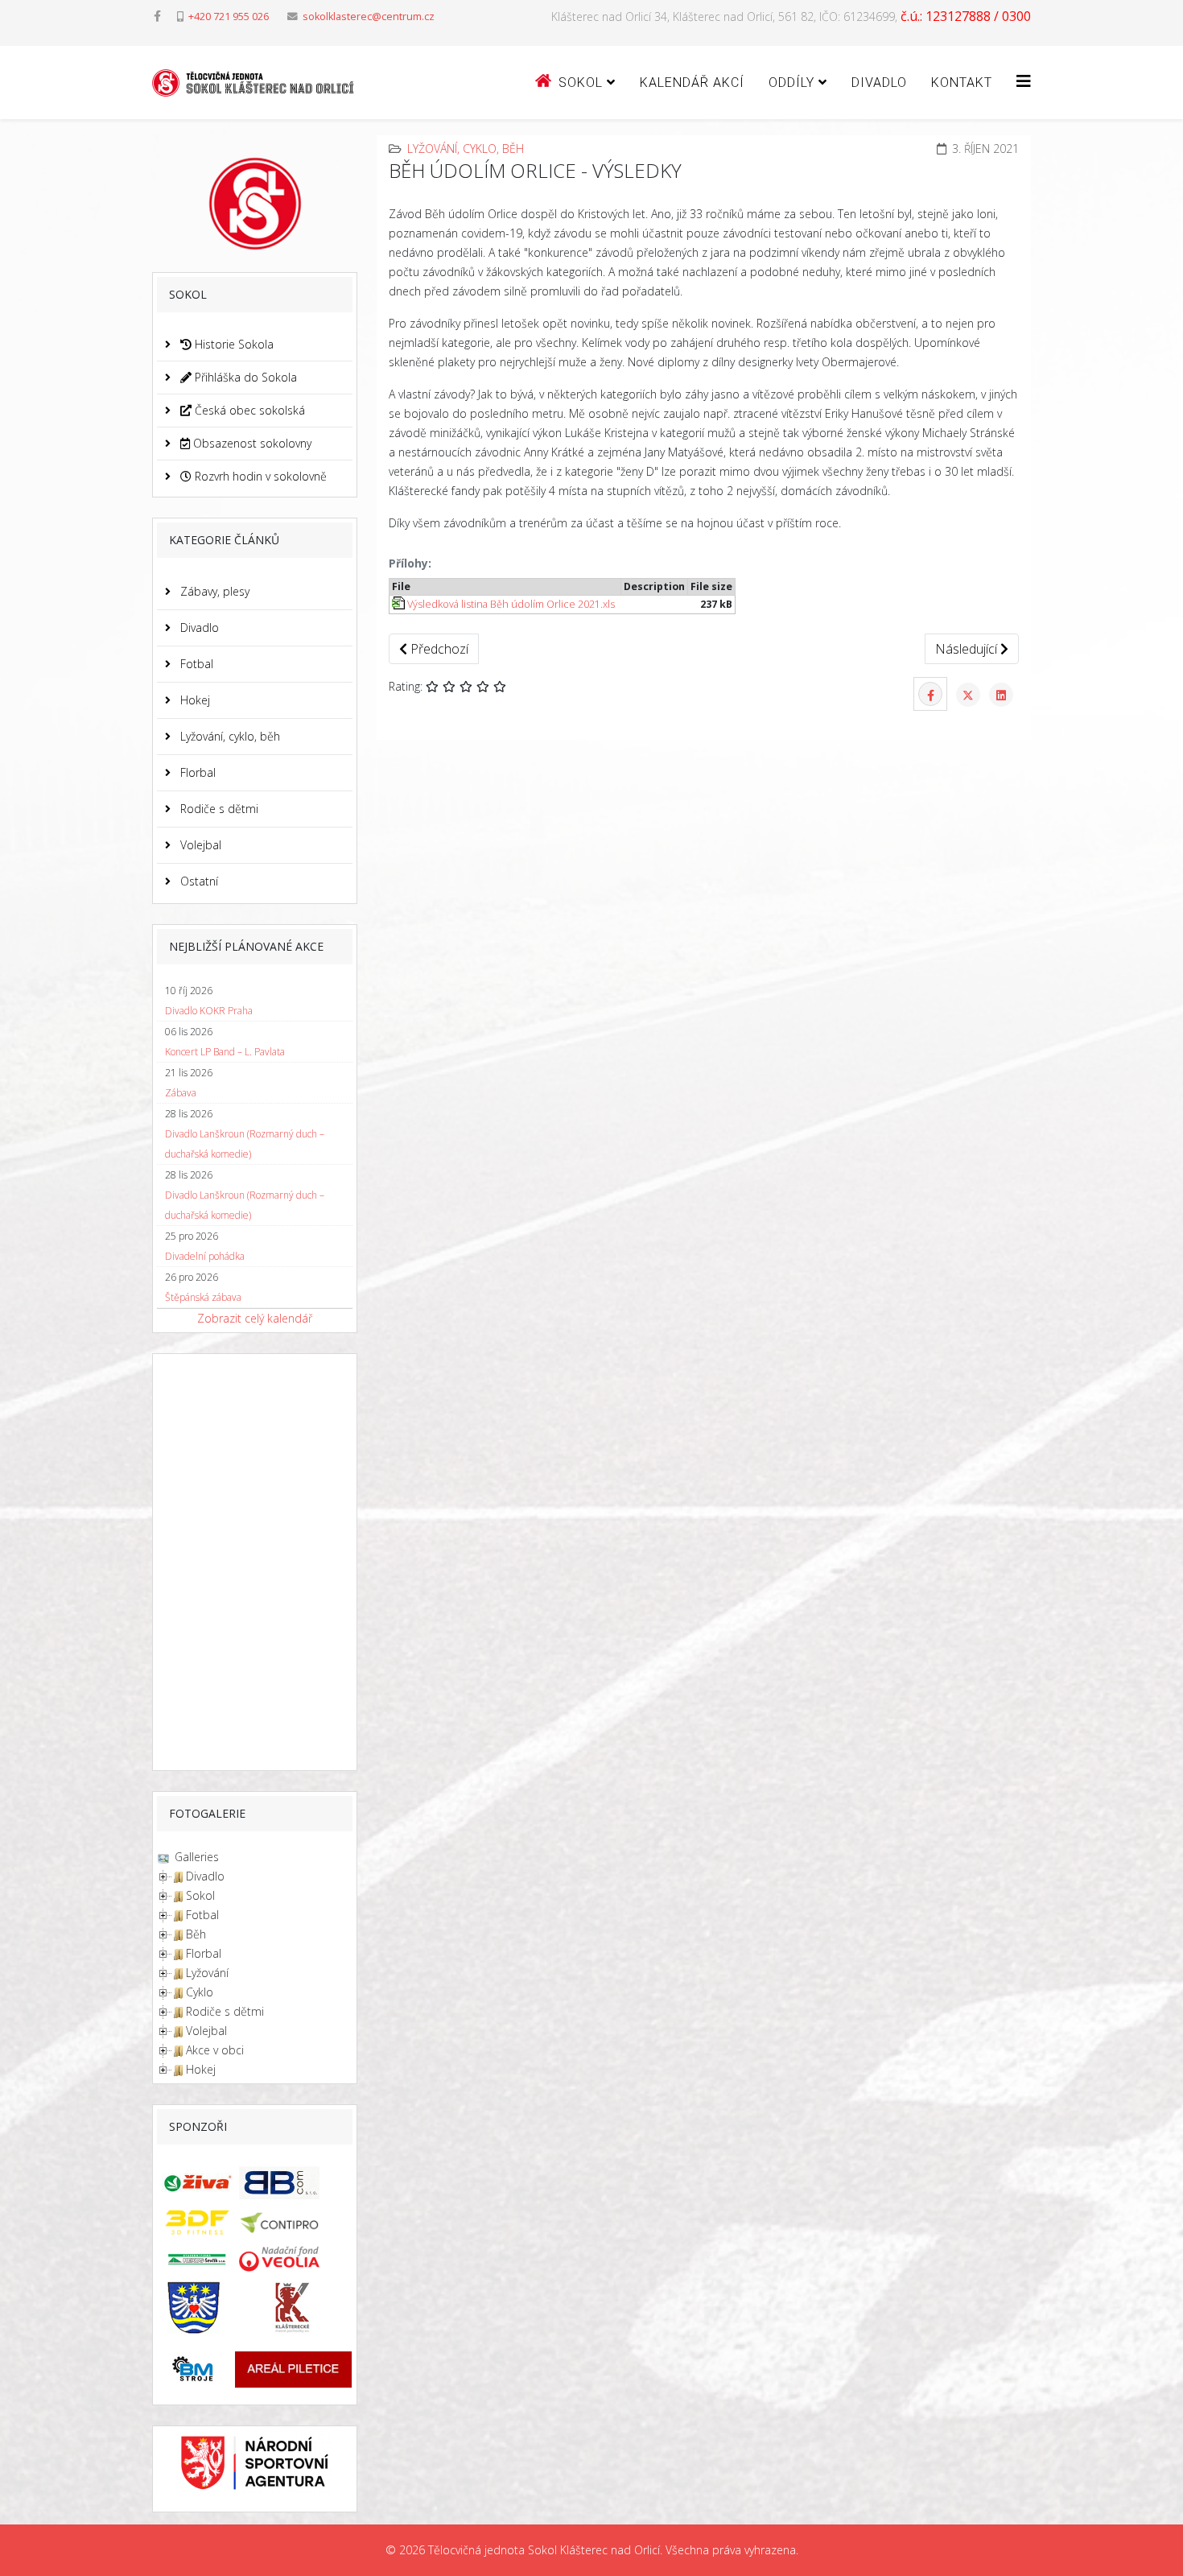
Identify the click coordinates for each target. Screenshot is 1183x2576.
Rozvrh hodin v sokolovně (259, 476)
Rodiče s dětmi (218, 809)
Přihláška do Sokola (244, 377)
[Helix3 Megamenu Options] (1024, 81)
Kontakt (962, 83)
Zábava (181, 1093)
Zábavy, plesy (213, 591)
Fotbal (195, 664)
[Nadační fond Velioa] (293, 2259)
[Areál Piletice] (293, 2369)
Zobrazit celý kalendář (255, 1318)
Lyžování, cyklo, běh (229, 736)
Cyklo (200, 1992)
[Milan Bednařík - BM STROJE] (193, 2370)
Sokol (200, 1895)
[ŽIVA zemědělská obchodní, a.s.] (193, 2183)
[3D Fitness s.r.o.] (193, 2223)
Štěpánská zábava (203, 1297)
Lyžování (207, 1973)
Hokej (194, 700)
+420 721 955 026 (229, 17)
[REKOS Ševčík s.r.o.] (193, 2258)
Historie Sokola (233, 344)
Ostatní (198, 881)
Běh (196, 1934)
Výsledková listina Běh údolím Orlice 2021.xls (510, 604)
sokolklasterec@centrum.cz (369, 17)
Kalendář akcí (692, 83)
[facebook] (157, 16)
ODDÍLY (791, 83)
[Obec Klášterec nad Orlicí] (193, 2308)
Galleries (195, 1857)
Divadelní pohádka (205, 1256)
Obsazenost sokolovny (251, 443)
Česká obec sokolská (248, 410)
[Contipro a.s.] (293, 2223)
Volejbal (199, 845)
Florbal (196, 772)
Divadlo (879, 83)
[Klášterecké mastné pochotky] (293, 2308)
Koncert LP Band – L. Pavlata (225, 1052)
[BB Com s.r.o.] (293, 2182)
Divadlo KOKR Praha (209, 1011)
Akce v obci (215, 2050)
